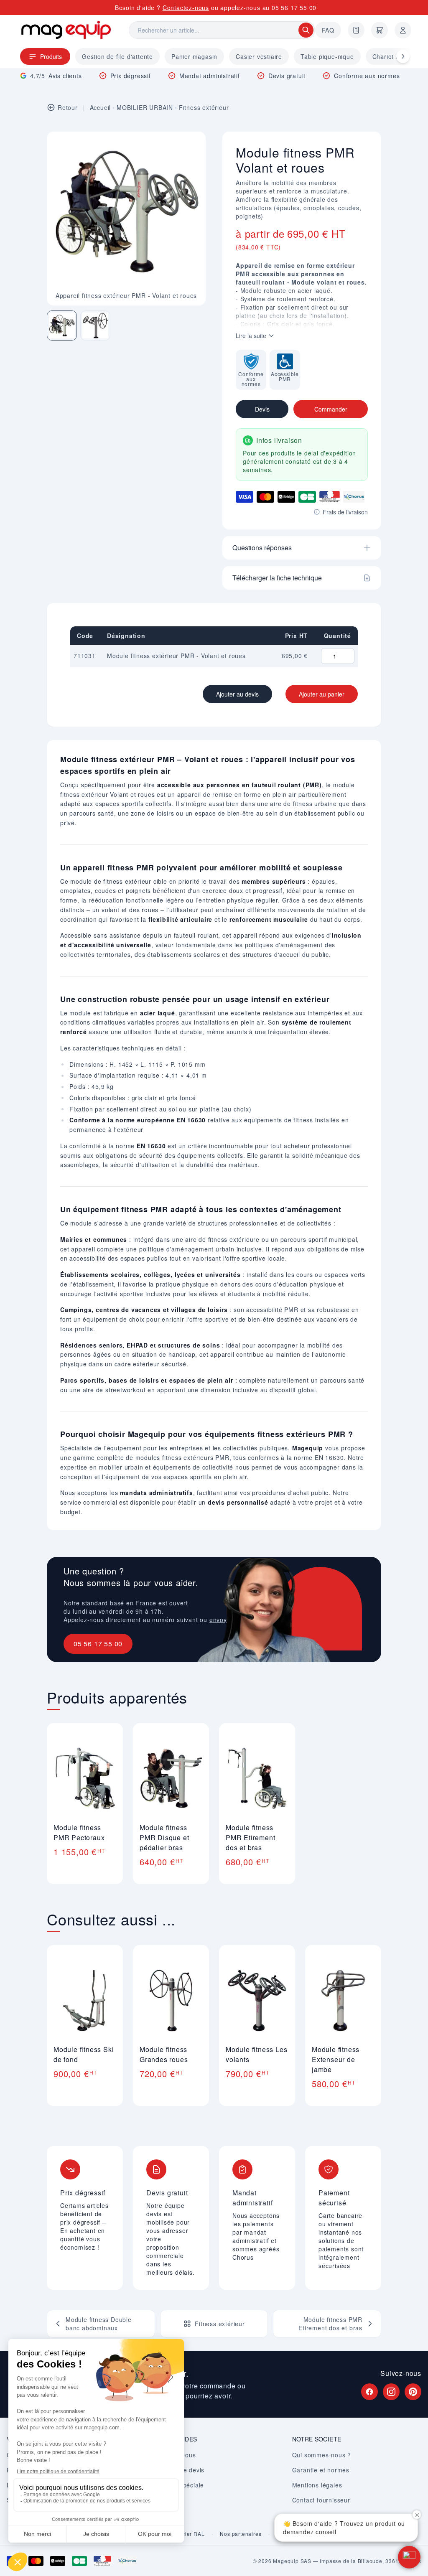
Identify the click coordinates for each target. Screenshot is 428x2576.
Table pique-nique (327, 56)
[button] (409, 2557)
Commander (331, 409)
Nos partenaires (241, 2534)
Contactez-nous (186, 8)
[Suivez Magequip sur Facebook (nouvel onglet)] (369, 2392)
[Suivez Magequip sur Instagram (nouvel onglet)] (391, 2392)
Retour (68, 107)
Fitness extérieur (204, 107)
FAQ (328, 30)
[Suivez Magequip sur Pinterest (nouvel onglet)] (413, 2392)
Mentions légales (317, 2485)
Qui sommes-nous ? (322, 2455)
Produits (51, 56)
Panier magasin (194, 56)
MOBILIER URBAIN (145, 107)
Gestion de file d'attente (117, 56)
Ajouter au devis (237, 694)
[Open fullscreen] (192, 145)
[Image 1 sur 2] (62, 325)
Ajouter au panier (322, 694)
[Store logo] (66, 30)
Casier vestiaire (259, 56)
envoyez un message (241, 1620)
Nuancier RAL (187, 2534)
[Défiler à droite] (403, 56)
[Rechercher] (306, 30)
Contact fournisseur (321, 2500)
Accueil (101, 107)
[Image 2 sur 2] (95, 325)
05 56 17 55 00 (294, 8)
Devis (262, 409)
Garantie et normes (321, 2470)
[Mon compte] (403, 30)
